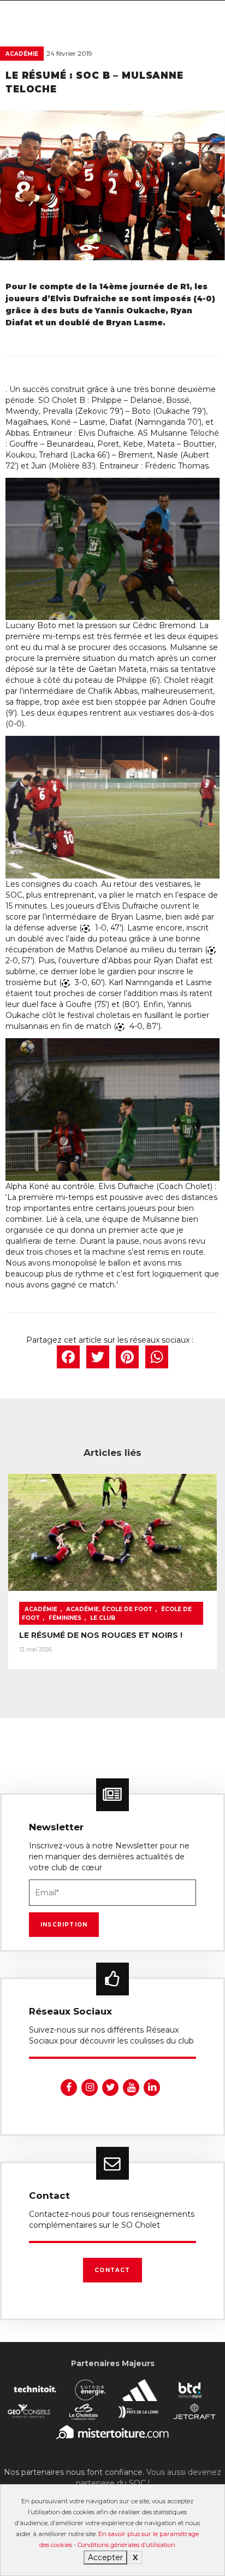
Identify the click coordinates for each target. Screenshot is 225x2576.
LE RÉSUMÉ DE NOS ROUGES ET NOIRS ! (101, 1635)
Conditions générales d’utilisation (126, 2545)
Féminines (65, 1618)
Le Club (103, 1618)
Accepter (105, 2557)
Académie (22, 54)
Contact (112, 2270)
